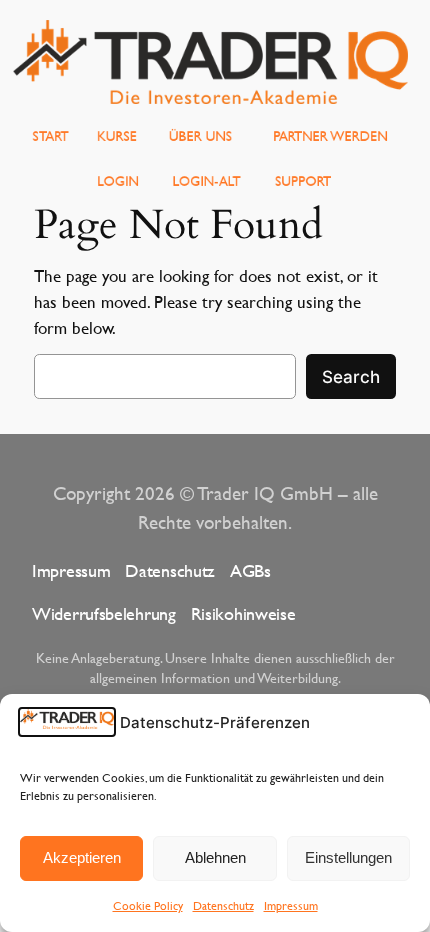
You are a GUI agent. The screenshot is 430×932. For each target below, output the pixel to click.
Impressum (291, 905)
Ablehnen (215, 857)
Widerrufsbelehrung (104, 613)
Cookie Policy (148, 905)
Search (351, 377)
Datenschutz (223, 905)
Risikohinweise (243, 613)
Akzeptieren (82, 857)
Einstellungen (348, 857)
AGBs (250, 570)
